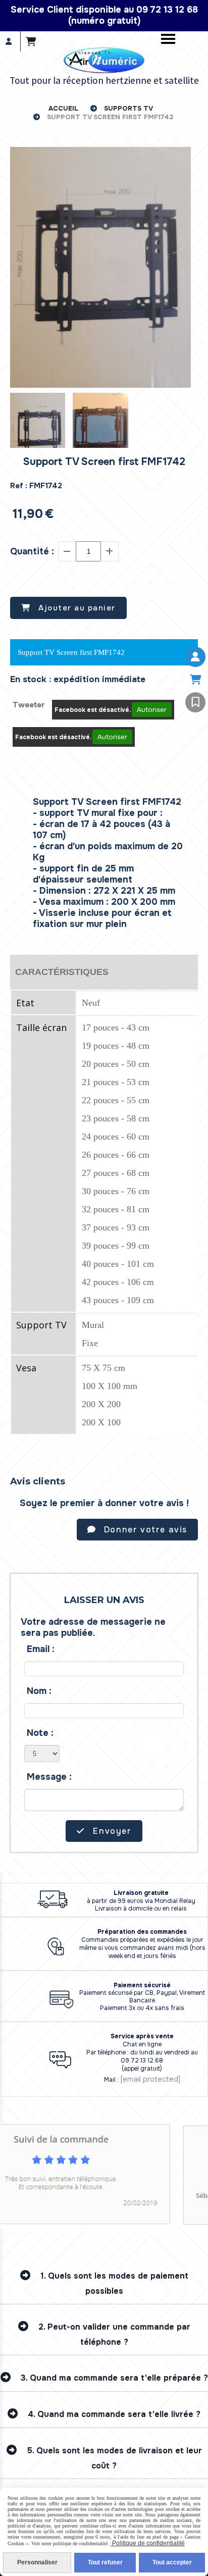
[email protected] (150, 2079)
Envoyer (111, 1831)
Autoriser (152, 710)
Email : (41, 1649)
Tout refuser (105, 2562)
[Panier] (195, 680)
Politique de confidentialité (148, 2543)
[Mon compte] (195, 657)
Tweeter (29, 705)
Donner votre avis (144, 1530)
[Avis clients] (195, 702)
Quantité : (32, 551)
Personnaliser (37, 2562)
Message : (49, 1777)
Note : (40, 1733)
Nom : (39, 1691)
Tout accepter (172, 2562)
